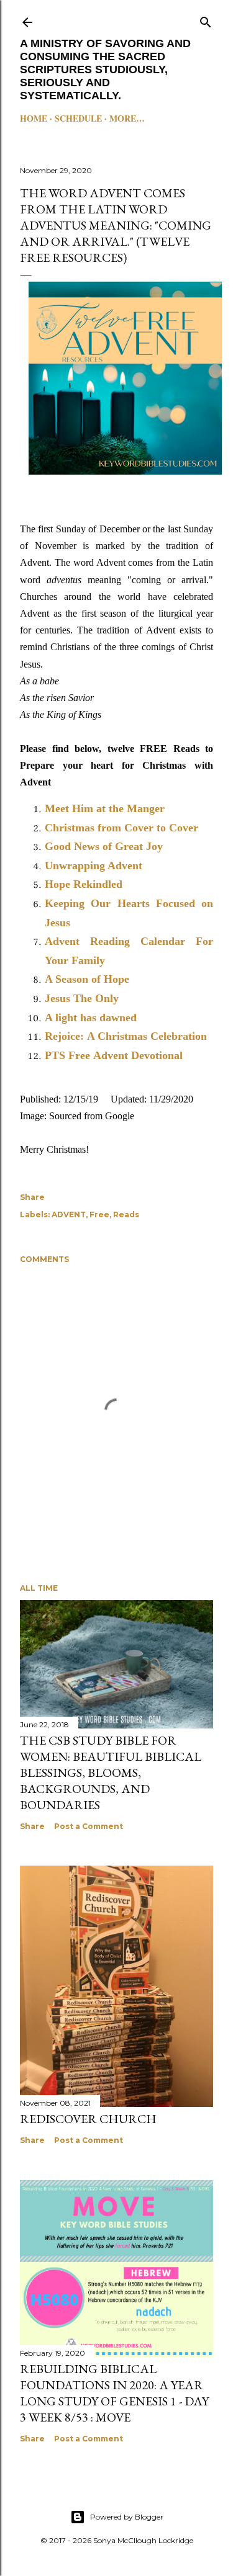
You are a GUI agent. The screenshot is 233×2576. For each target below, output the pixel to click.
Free (99, 1214)
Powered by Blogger (127, 2517)
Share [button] (32, 1197)
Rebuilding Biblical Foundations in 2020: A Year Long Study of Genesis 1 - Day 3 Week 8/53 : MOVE (114, 2393)
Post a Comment (89, 1826)
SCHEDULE (78, 118)
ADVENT (69, 1214)
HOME (34, 118)
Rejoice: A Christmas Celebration (126, 1036)
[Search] (206, 20)
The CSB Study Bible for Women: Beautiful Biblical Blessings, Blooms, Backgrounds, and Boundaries (111, 1773)
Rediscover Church (88, 2119)
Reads (126, 1214)
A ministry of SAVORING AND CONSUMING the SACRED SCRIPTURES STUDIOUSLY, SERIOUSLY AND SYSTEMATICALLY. (105, 69)
